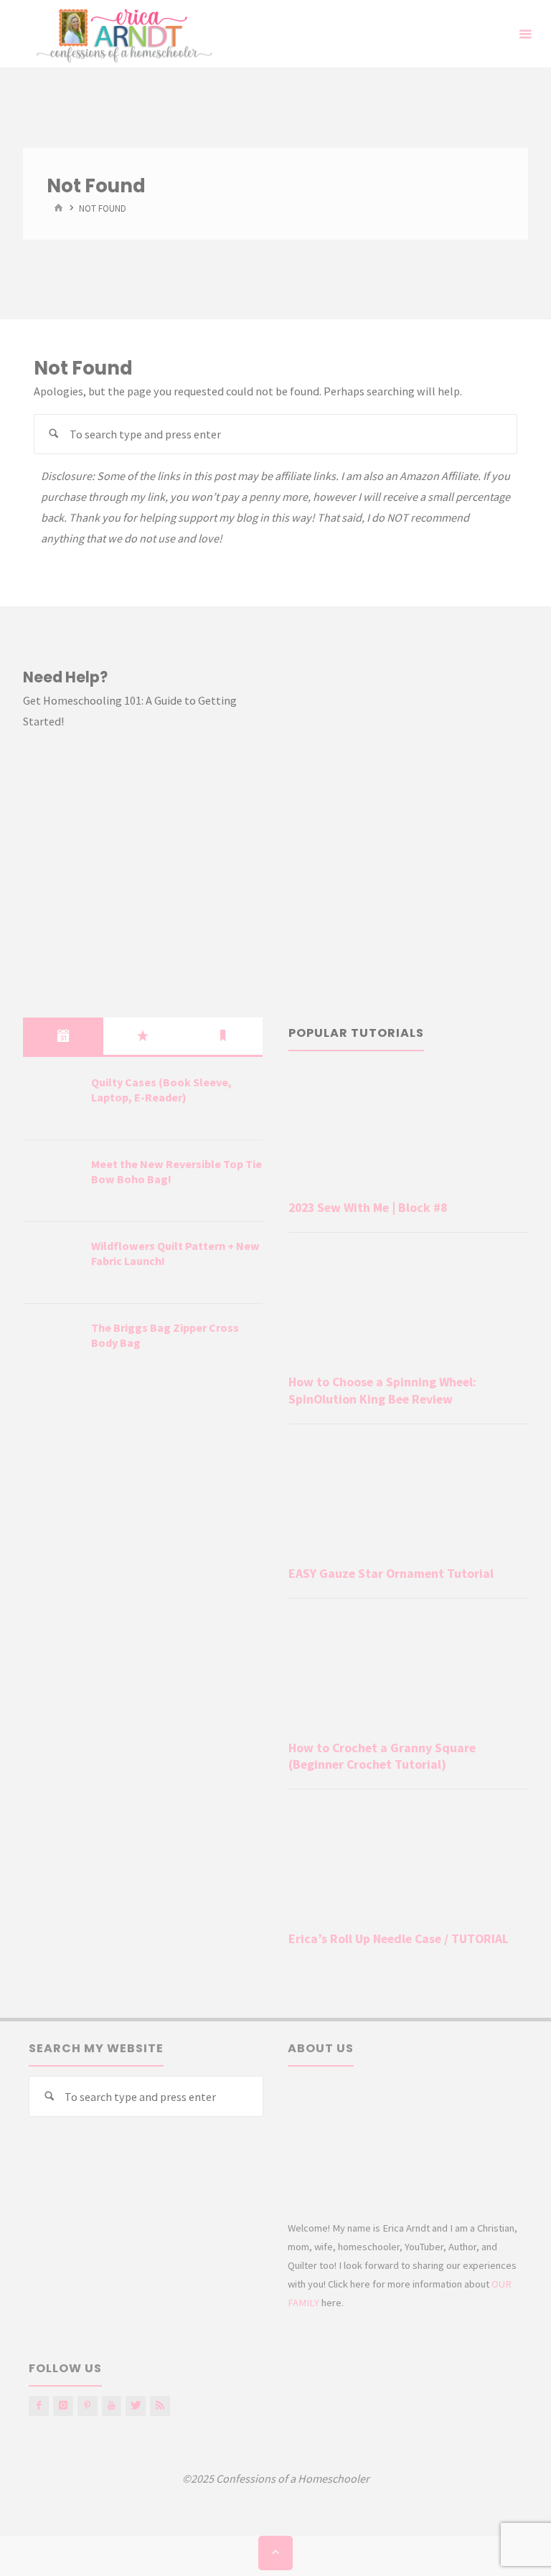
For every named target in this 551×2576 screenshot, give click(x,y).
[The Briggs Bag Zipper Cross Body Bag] (52, 1345)
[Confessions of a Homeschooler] (122, 34)
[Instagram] (63, 2406)
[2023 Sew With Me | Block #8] (408, 1132)
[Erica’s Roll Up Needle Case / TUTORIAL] (408, 1863)
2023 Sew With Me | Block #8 (368, 1208)
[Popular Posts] (143, 1036)
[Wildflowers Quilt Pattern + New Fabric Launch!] (52, 1264)
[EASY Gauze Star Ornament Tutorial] (408, 1498)
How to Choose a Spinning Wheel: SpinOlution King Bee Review (382, 1390)
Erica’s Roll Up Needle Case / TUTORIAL (399, 1939)
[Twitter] (136, 2406)
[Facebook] (39, 2406)
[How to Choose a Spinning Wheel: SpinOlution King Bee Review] (408, 1306)
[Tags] (223, 1036)
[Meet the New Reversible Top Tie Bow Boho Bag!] (52, 1182)
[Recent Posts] (63, 1036)
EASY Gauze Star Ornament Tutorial (391, 1574)
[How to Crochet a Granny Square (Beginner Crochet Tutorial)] (408, 1672)
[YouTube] (112, 2406)
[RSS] (160, 2406)
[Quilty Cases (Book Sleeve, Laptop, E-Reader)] (52, 1100)
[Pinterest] (88, 2406)
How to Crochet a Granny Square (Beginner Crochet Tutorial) (382, 1756)
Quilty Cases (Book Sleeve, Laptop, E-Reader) (161, 1090)
